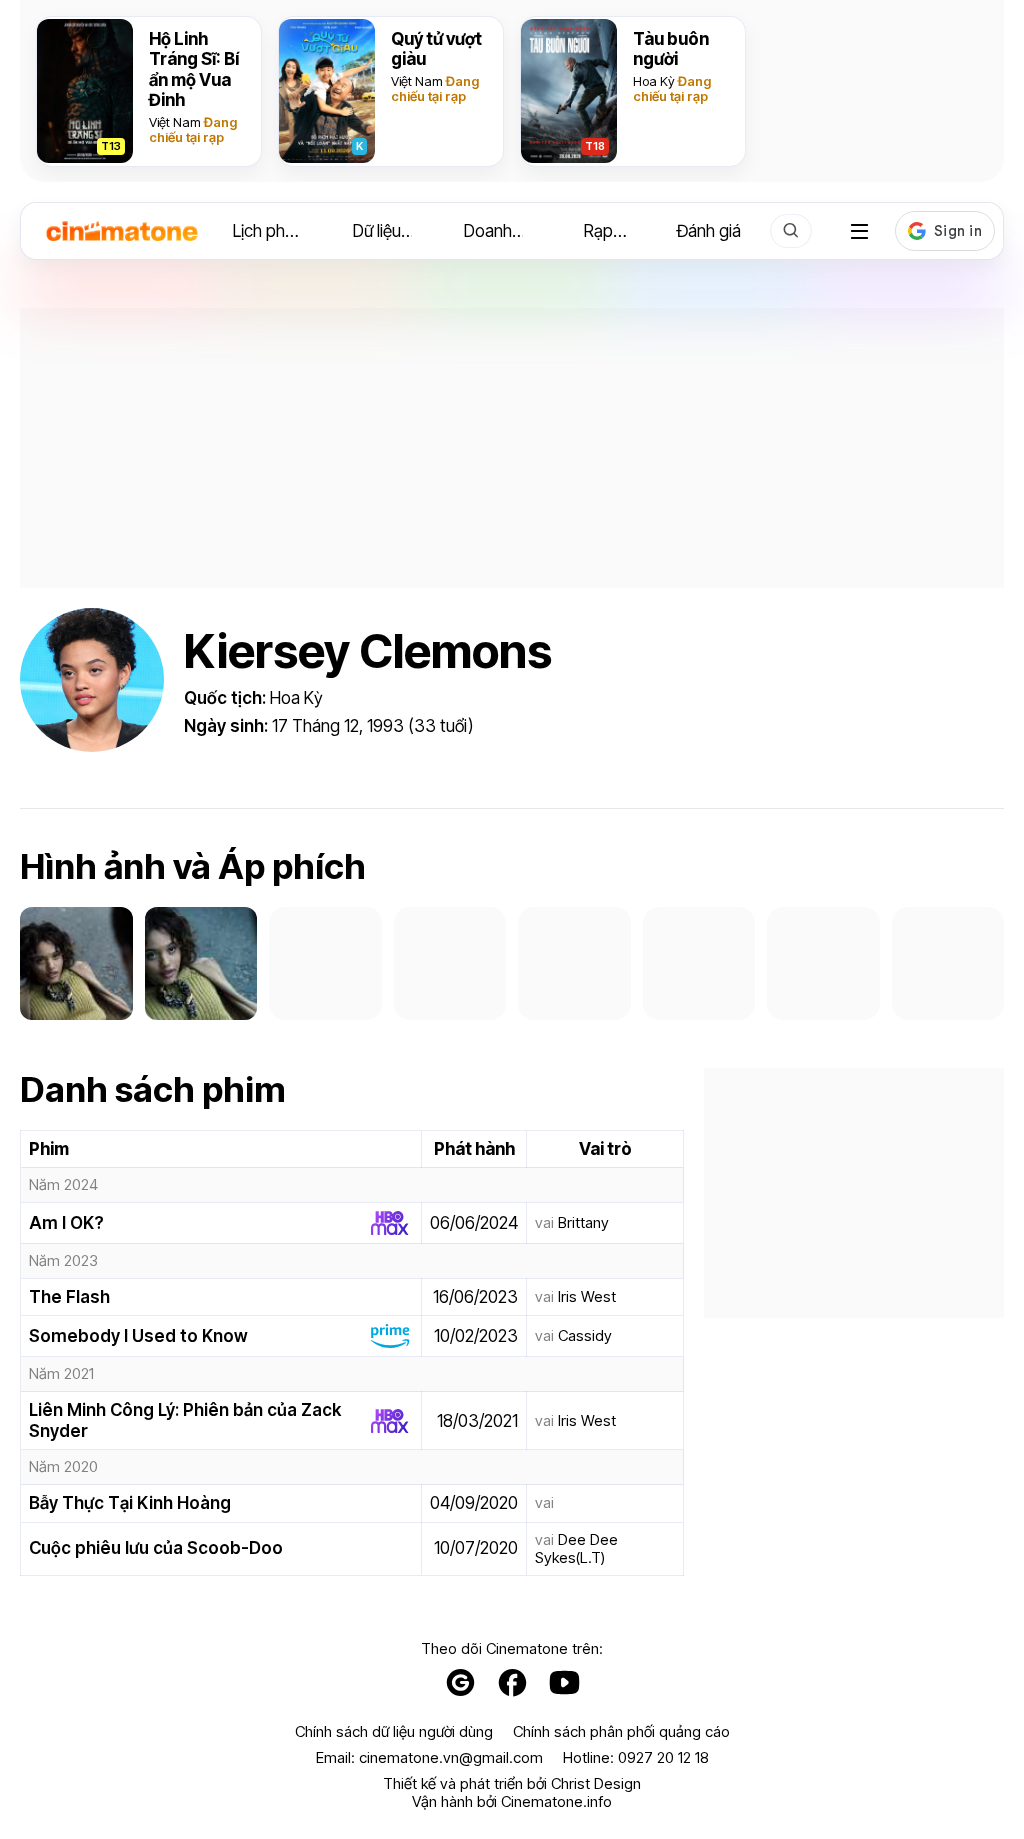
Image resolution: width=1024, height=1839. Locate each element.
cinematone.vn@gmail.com (451, 1757)
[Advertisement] (512, 448)
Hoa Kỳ (654, 81)
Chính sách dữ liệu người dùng (394, 1732)
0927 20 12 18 (663, 1757)
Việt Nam (175, 122)
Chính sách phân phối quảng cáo (621, 1732)
